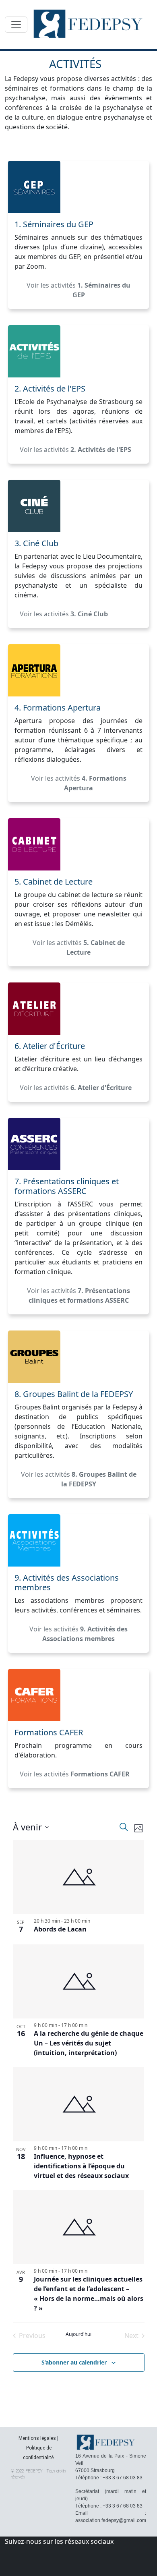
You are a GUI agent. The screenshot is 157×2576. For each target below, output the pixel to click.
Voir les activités (78, 290)
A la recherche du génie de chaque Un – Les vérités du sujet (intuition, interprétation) (89, 2043)
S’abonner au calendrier (74, 2362)
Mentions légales (37, 2438)
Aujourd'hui (78, 2334)
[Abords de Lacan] (79, 1877)
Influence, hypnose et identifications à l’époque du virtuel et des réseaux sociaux (81, 2166)
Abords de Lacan (60, 1929)
